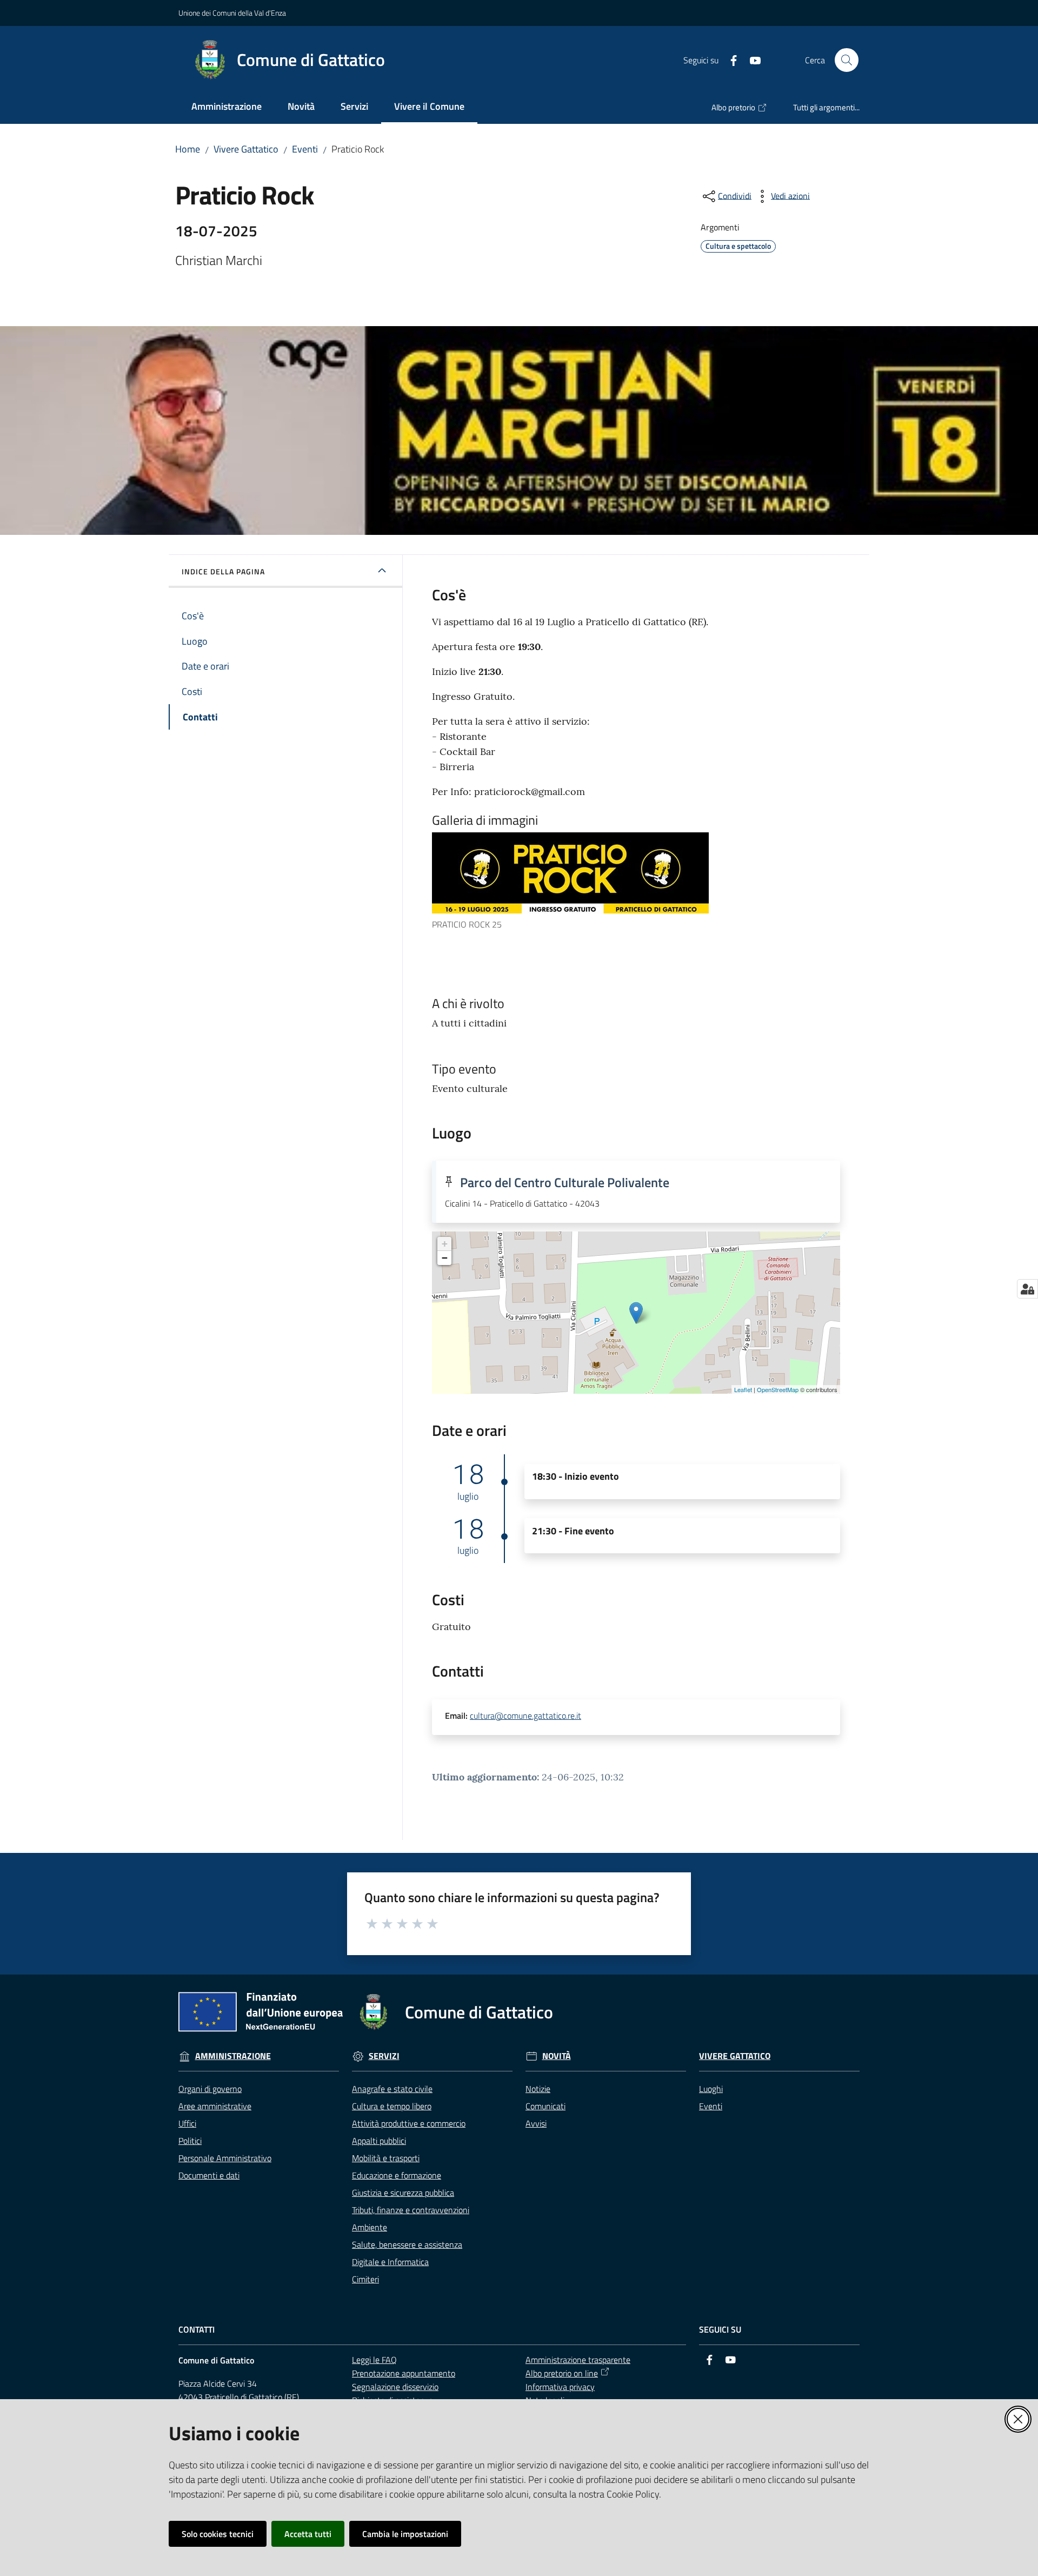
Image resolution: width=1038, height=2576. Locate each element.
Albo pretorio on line (562, 2373)
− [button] (445, 1258)
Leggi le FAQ (374, 2360)
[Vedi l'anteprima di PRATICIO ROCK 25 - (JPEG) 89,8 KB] (626, 873)
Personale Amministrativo (225, 2158)
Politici (190, 2141)
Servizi (384, 2056)
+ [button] (445, 1244)
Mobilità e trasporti (386, 2158)
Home (188, 149)
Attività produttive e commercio (409, 2123)
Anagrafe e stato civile (392, 2089)
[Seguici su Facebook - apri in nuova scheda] (729, 59)
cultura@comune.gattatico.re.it (525, 1716)
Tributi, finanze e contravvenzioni (411, 2210)
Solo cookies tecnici (218, 2534)
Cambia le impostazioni (405, 2534)
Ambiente (370, 2227)
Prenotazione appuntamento (404, 2373)
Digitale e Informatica (390, 2262)
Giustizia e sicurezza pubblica (403, 2193)
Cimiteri (365, 2279)
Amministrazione (233, 2056)
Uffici (187, 2123)
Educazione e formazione (397, 2175)
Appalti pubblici (379, 2141)
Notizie (538, 2089)
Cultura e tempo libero (392, 2106)
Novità (557, 2056)
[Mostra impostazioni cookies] (1027, 1289)
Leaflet (743, 1389)
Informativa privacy (560, 2387)
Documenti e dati (209, 2175)
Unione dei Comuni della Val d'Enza (232, 13)
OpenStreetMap (778, 1389)
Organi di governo (210, 2089)
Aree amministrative (215, 2106)
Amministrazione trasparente (578, 2360)
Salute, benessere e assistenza (407, 2244)
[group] (636, 882)
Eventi (305, 149)
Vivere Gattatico (246, 149)
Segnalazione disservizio (395, 2387)
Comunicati (545, 2106)
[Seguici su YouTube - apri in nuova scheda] (751, 59)
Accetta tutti (308, 2534)
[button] (847, 60)
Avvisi (536, 2123)
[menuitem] (227, 107)
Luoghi (711, 2089)
